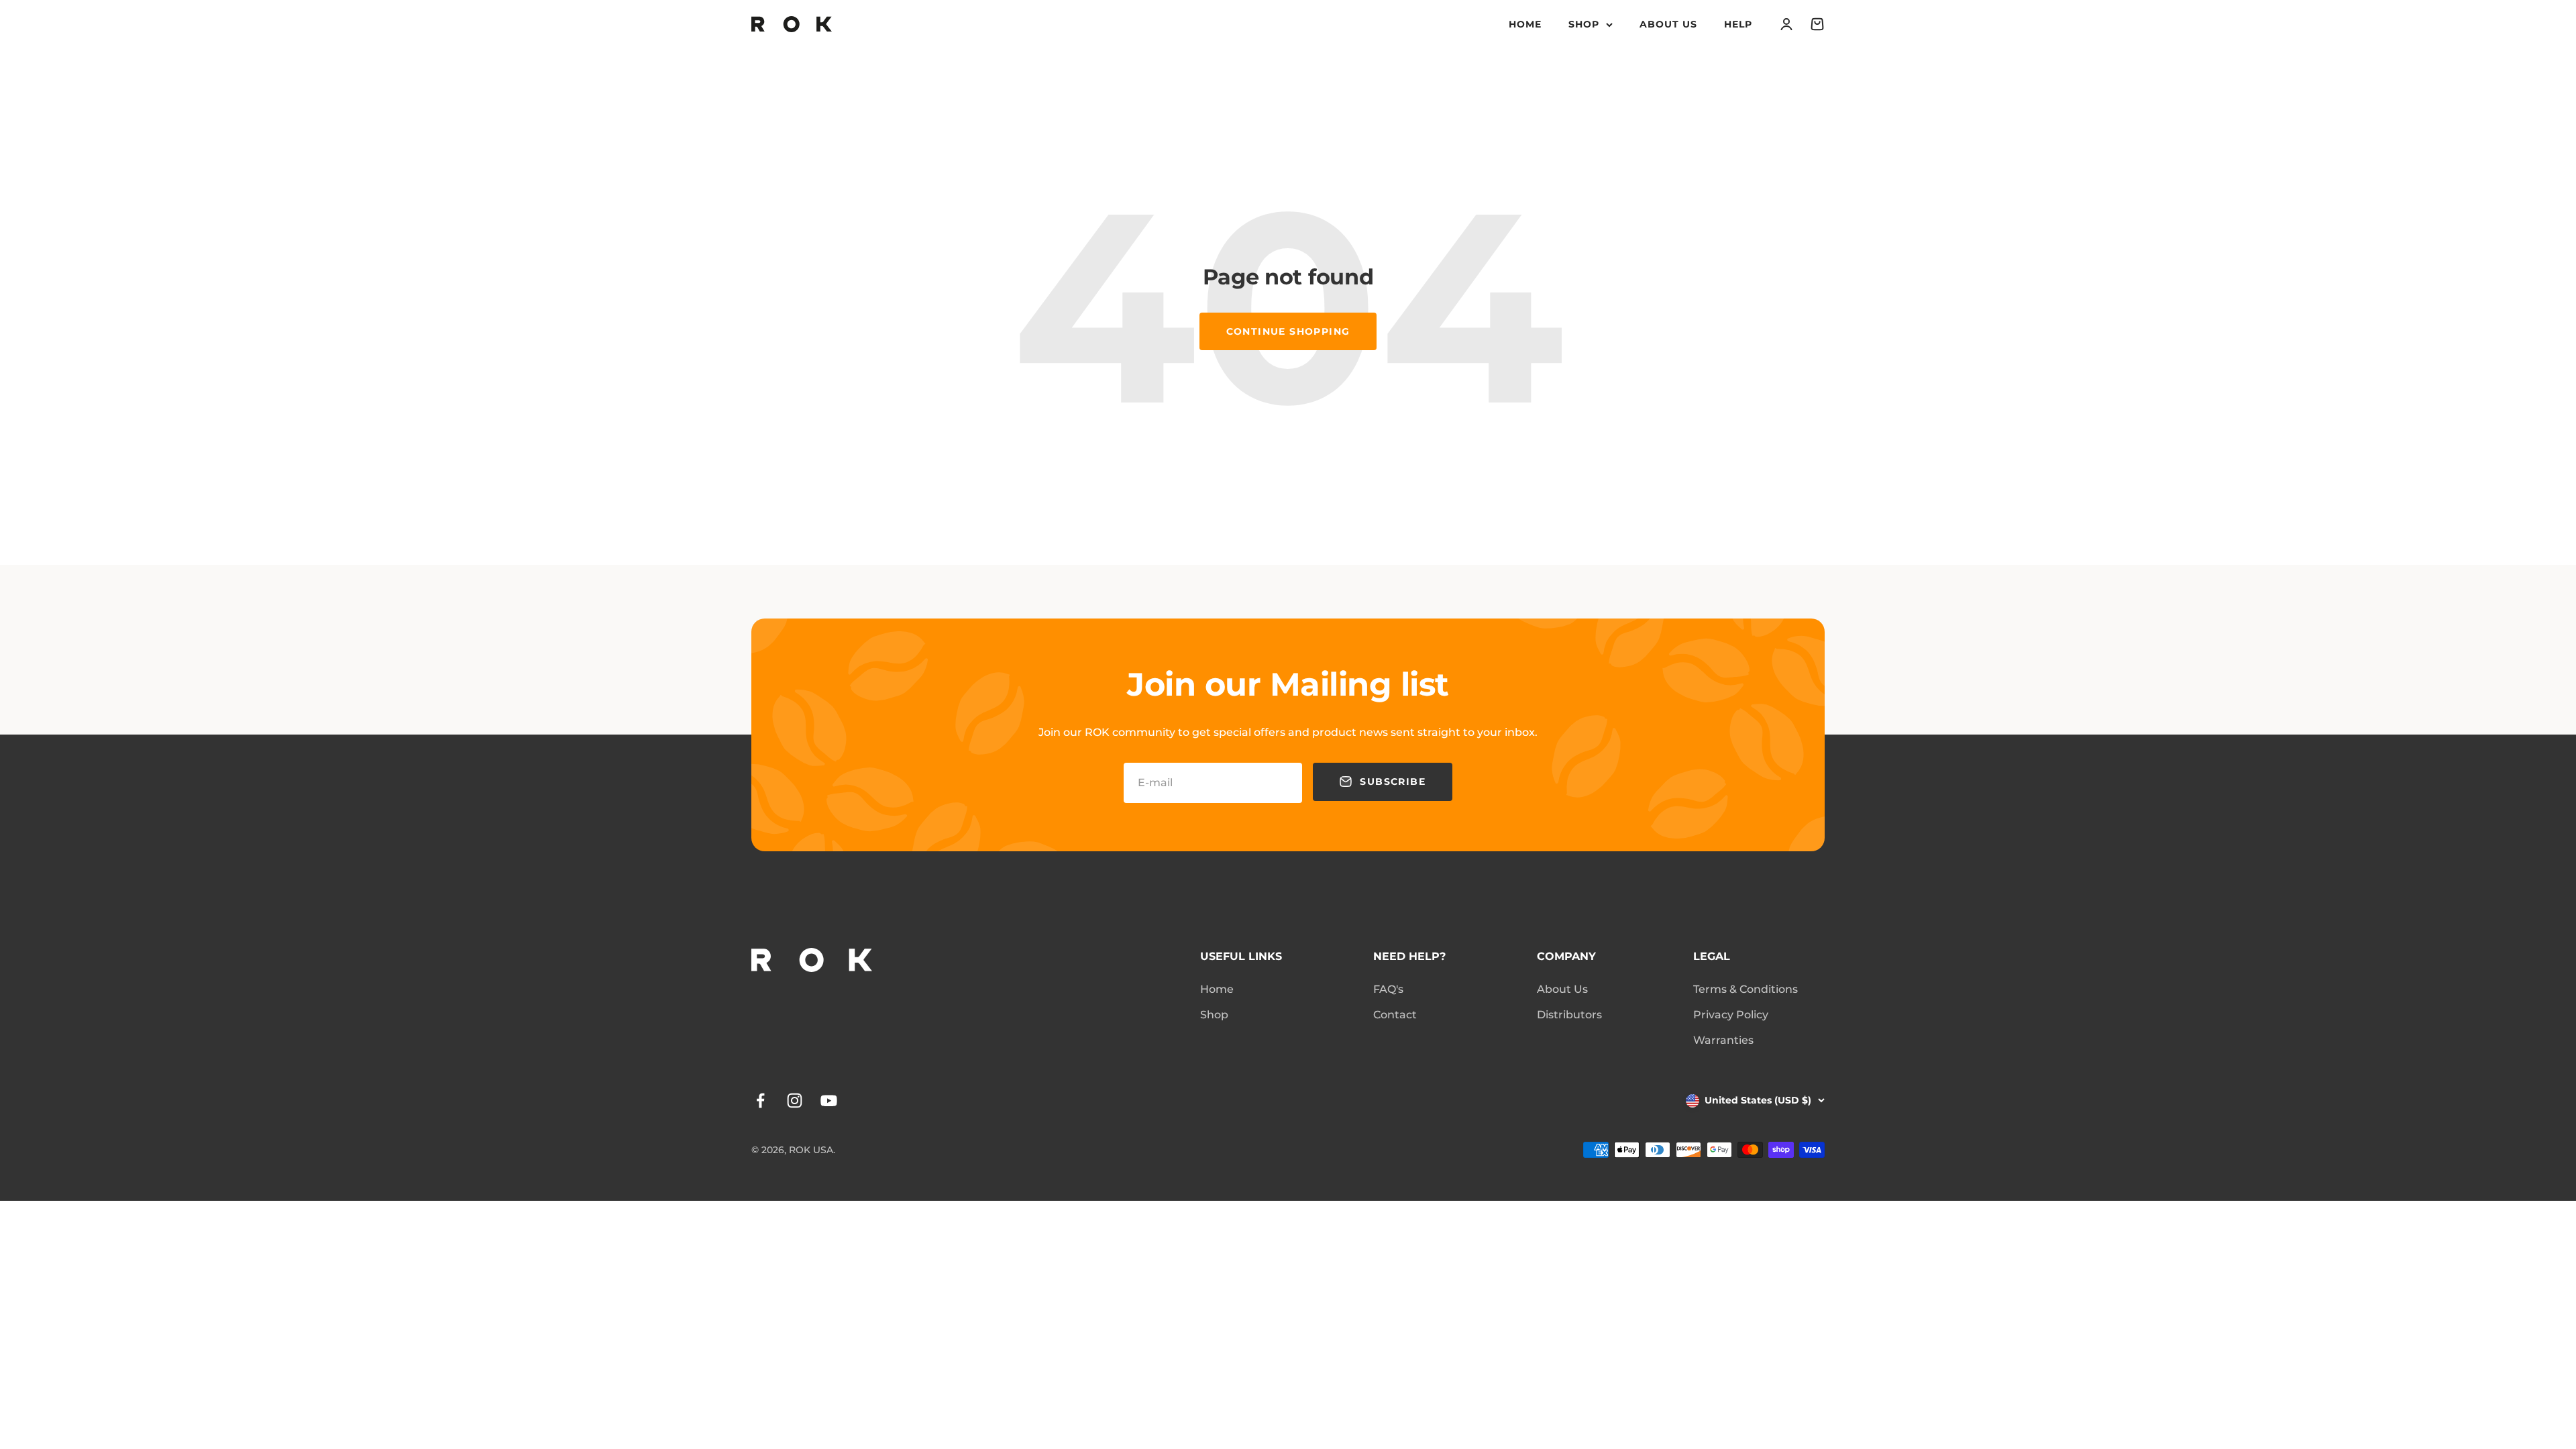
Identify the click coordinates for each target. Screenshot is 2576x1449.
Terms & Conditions (1746, 989)
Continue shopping (1288, 331)
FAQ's (1388, 989)
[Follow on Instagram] (795, 1101)
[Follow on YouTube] (829, 1101)
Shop (1584, 24)
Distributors (1569, 1015)
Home (1525, 24)
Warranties (1723, 1040)
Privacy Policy (1731, 1015)
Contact (1395, 1015)
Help (1738, 24)
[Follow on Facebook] (760, 1101)
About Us (1668, 24)
